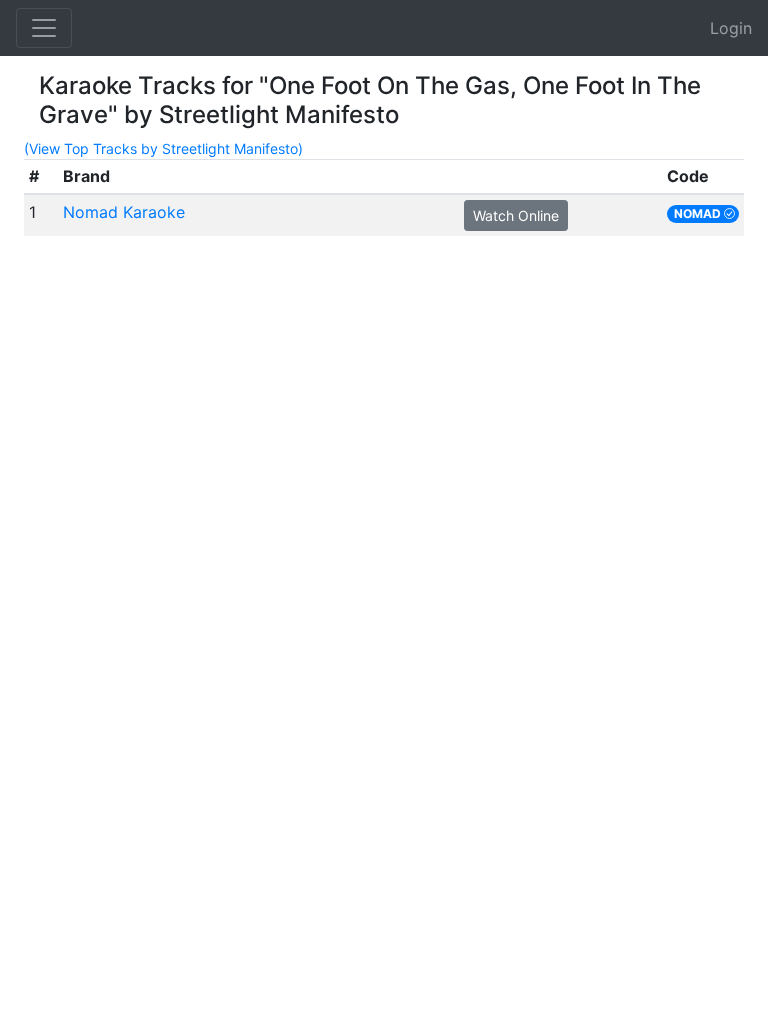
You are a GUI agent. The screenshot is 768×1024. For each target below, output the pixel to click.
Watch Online (516, 215)
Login (731, 28)
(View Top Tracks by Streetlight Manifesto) (163, 148)
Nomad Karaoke (124, 212)
